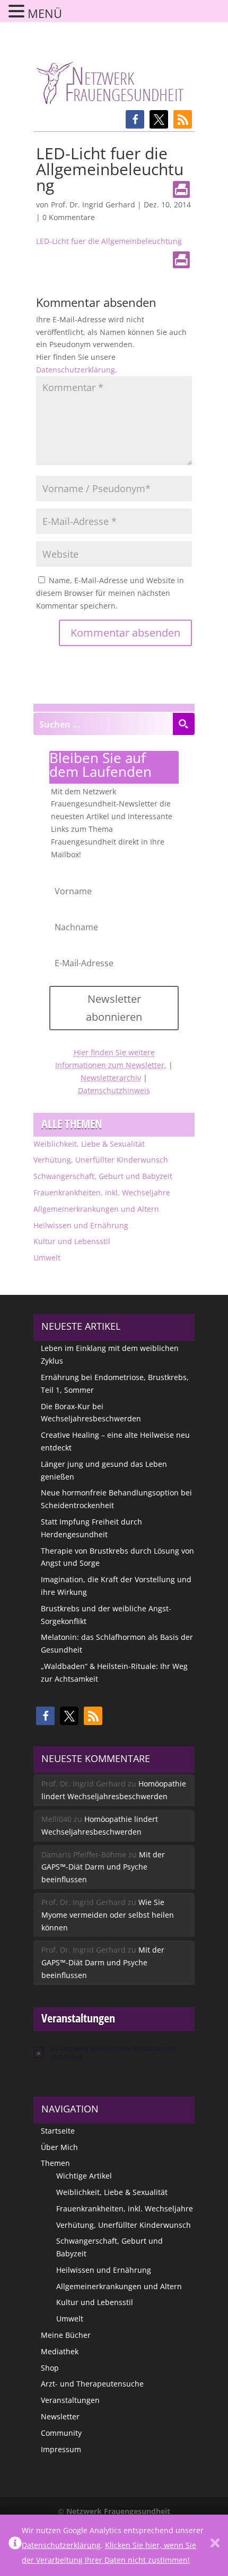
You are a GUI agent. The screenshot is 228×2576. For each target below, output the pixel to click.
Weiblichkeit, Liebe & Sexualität (89, 1144)
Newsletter (60, 2416)
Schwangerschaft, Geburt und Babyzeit (103, 1176)
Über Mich (59, 2147)
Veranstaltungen (70, 2400)
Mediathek (60, 2351)
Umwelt (47, 1258)
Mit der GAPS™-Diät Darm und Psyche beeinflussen (103, 1867)
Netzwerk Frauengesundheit (118, 2511)
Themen (55, 2163)
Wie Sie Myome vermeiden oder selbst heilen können (108, 1915)
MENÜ (45, 13)
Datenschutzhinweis (114, 1090)
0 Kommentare (69, 217)
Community (61, 2433)
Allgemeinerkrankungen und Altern (96, 1209)
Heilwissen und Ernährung (81, 1225)
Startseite (58, 2131)
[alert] (114, 2052)
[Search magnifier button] (183, 724)
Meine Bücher (66, 2335)
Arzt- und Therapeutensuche (92, 2384)
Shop (50, 2368)
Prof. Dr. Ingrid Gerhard (93, 205)
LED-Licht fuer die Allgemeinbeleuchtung (109, 241)
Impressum (61, 2449)
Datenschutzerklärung (76, 370)
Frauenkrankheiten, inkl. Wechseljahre (102, 1192)
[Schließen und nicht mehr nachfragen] (215, 2545)
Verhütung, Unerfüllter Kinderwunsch (101, 1160)
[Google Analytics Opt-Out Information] (15, 2545)
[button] (135, 119)
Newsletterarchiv (111, 1078)
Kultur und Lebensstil (72, 1241)
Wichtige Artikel (84, 2176)
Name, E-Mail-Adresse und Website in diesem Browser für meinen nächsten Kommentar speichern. (110, 593)
